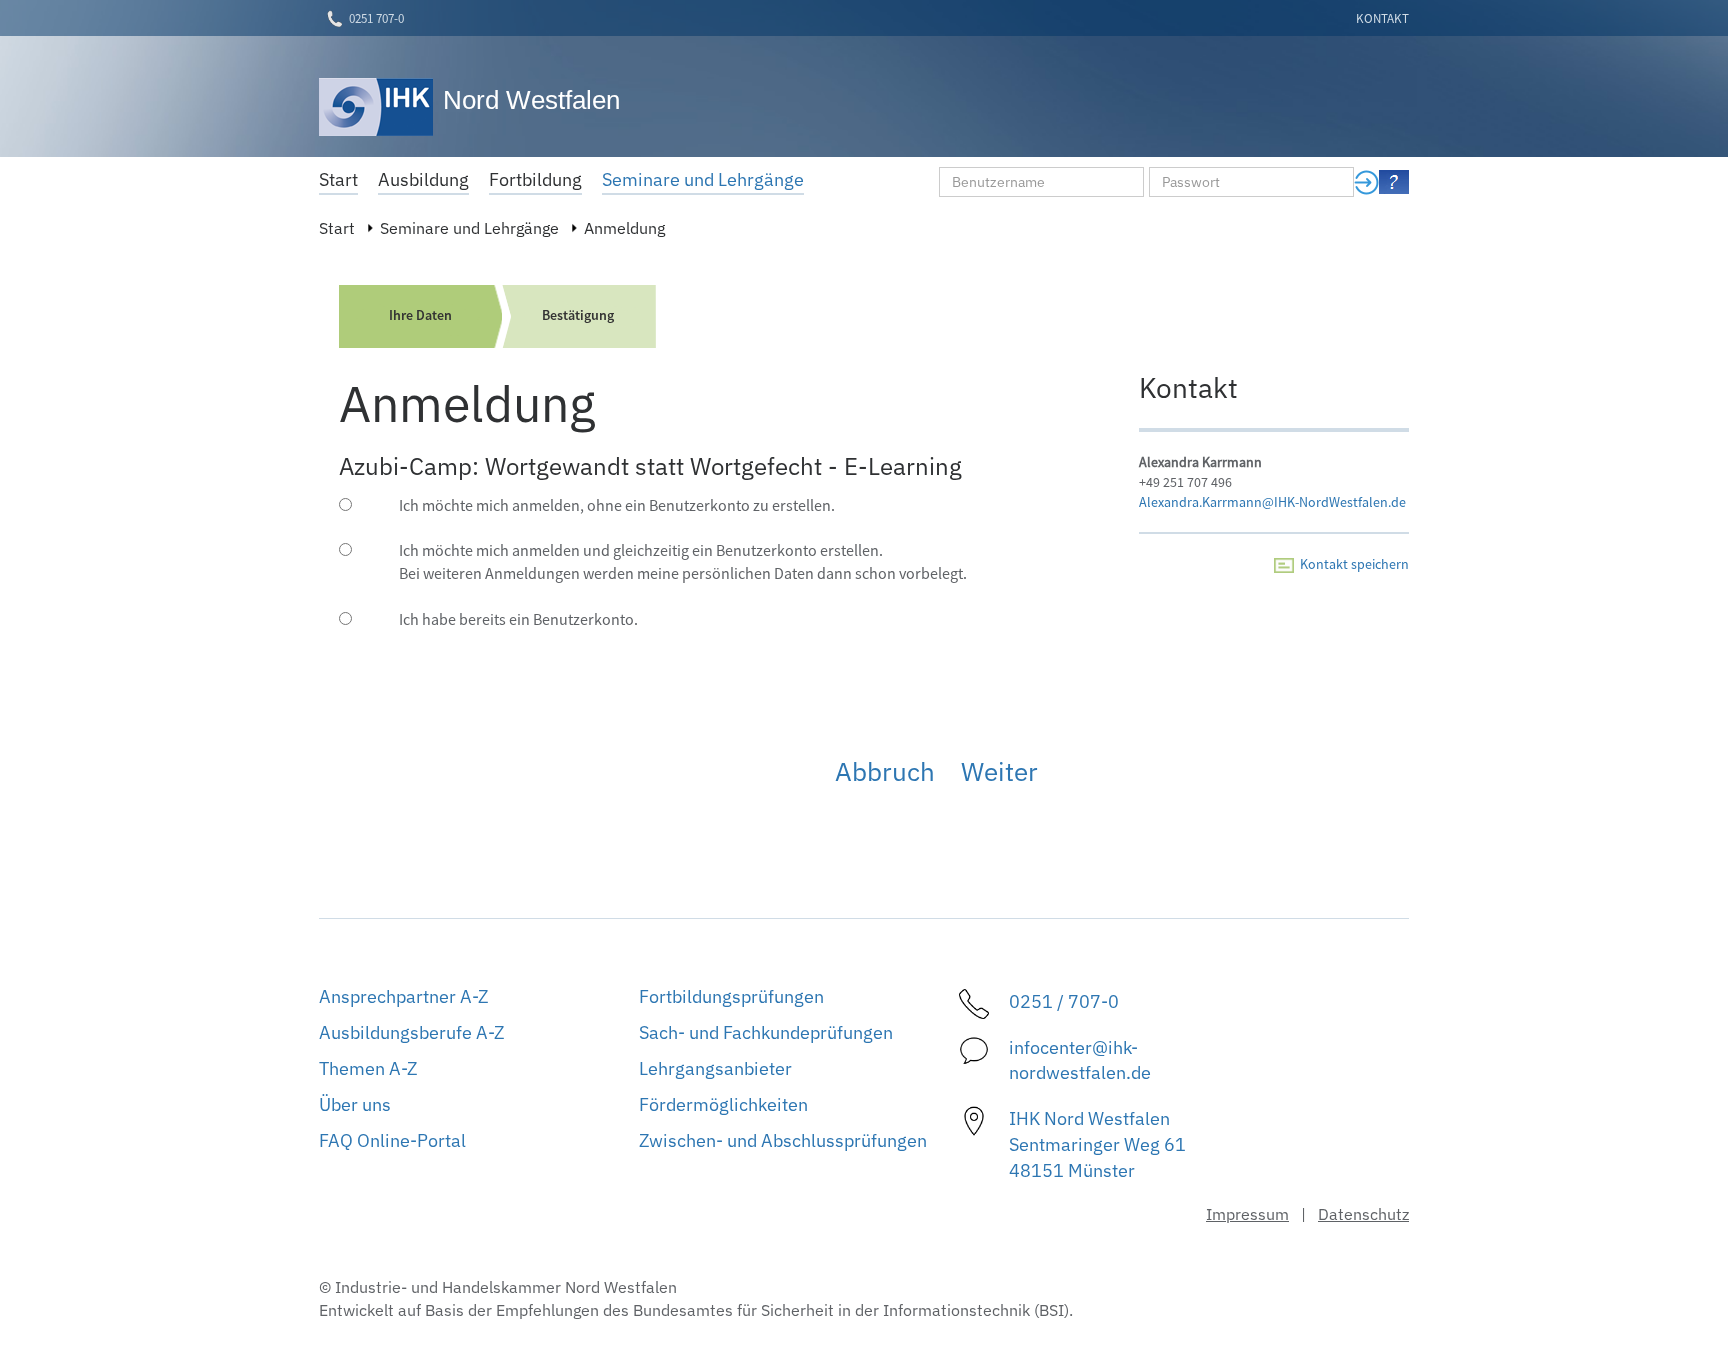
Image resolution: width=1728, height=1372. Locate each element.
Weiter (999, 771)
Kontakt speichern (1351, 564)
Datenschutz (1363, 1214)
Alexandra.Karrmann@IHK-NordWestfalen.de (1272, 502)
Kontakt (1382, 18)
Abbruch (885, 771)
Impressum (1247, 1214)
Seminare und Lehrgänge (469, 228)
